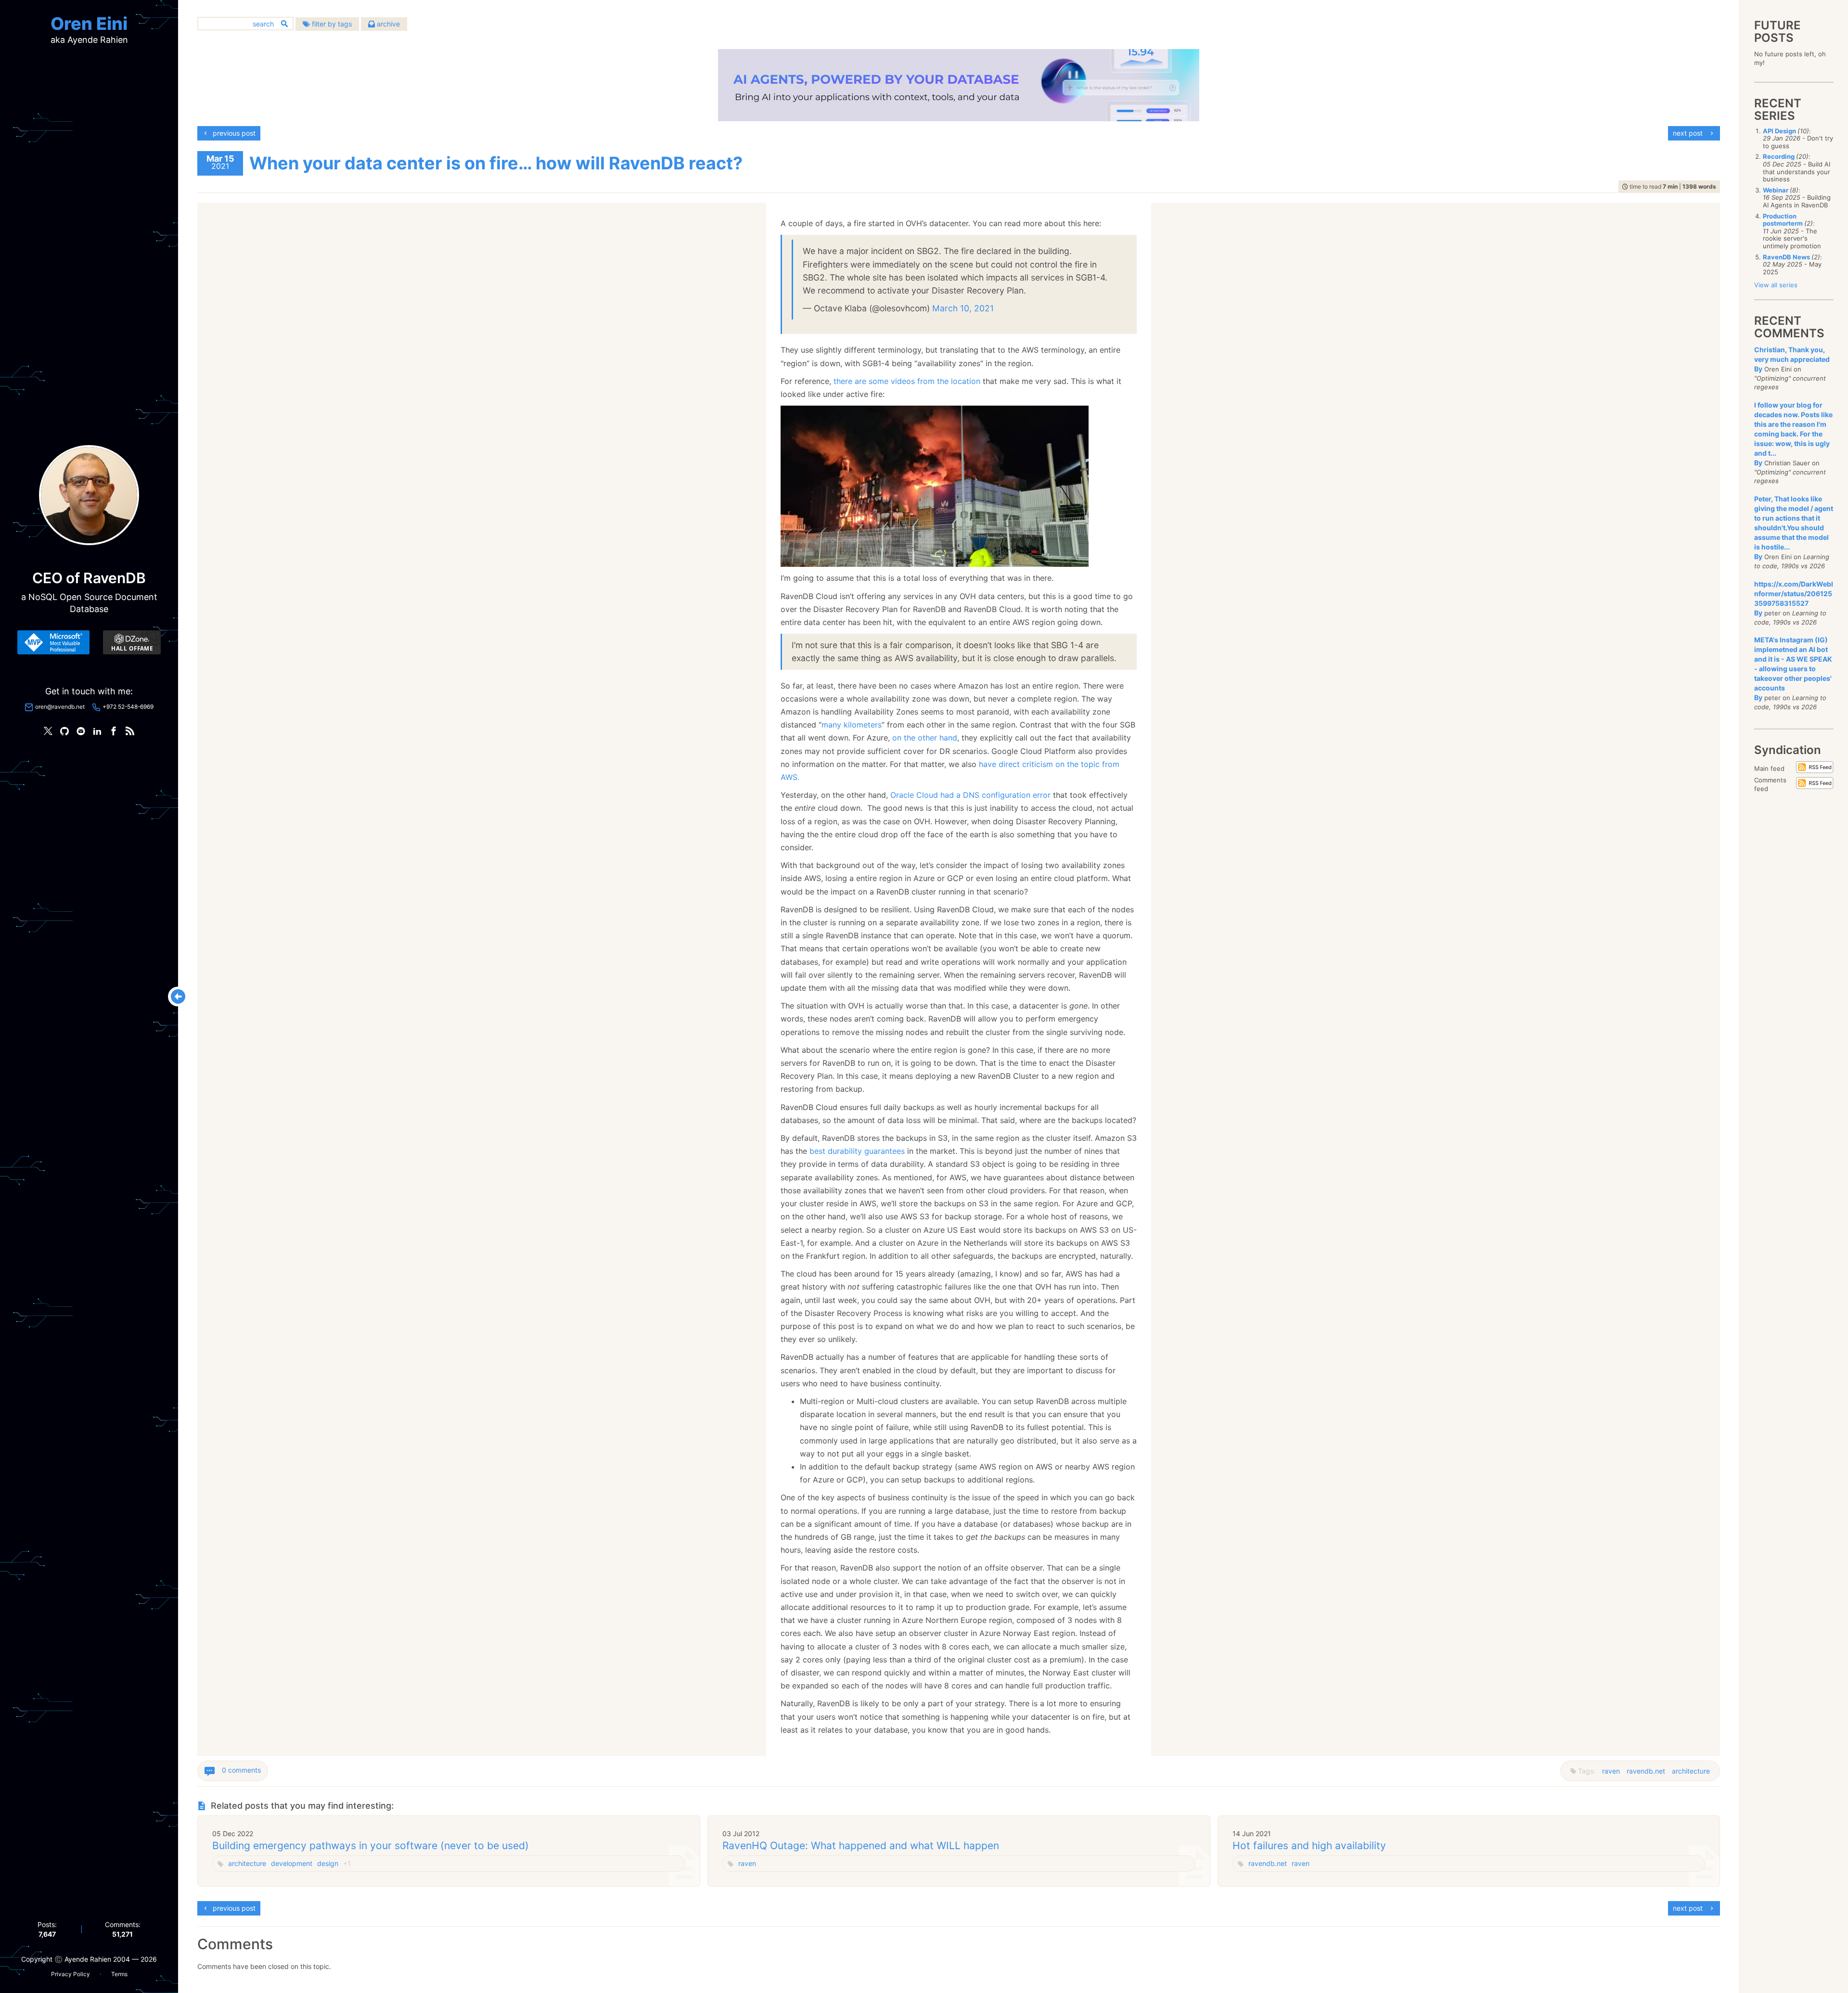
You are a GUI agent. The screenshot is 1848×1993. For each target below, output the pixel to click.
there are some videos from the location (907, 381)
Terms (119, 1974)
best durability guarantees (857, 1151)
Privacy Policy (71, 1974)
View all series (1776, 285)
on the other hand (925, 738)
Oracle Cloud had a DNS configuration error (970, 795)
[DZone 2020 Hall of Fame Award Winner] (132, 642)
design (328, 1863)
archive (387, 24)
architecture (1691, 1771)
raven (1611, 1771)
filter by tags (331, 24)
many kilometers (852, 725)
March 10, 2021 (963, 308)
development (292, 1863)
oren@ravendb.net (60, 707)
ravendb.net (1646, 1771)
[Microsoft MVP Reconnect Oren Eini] (53, 642)
